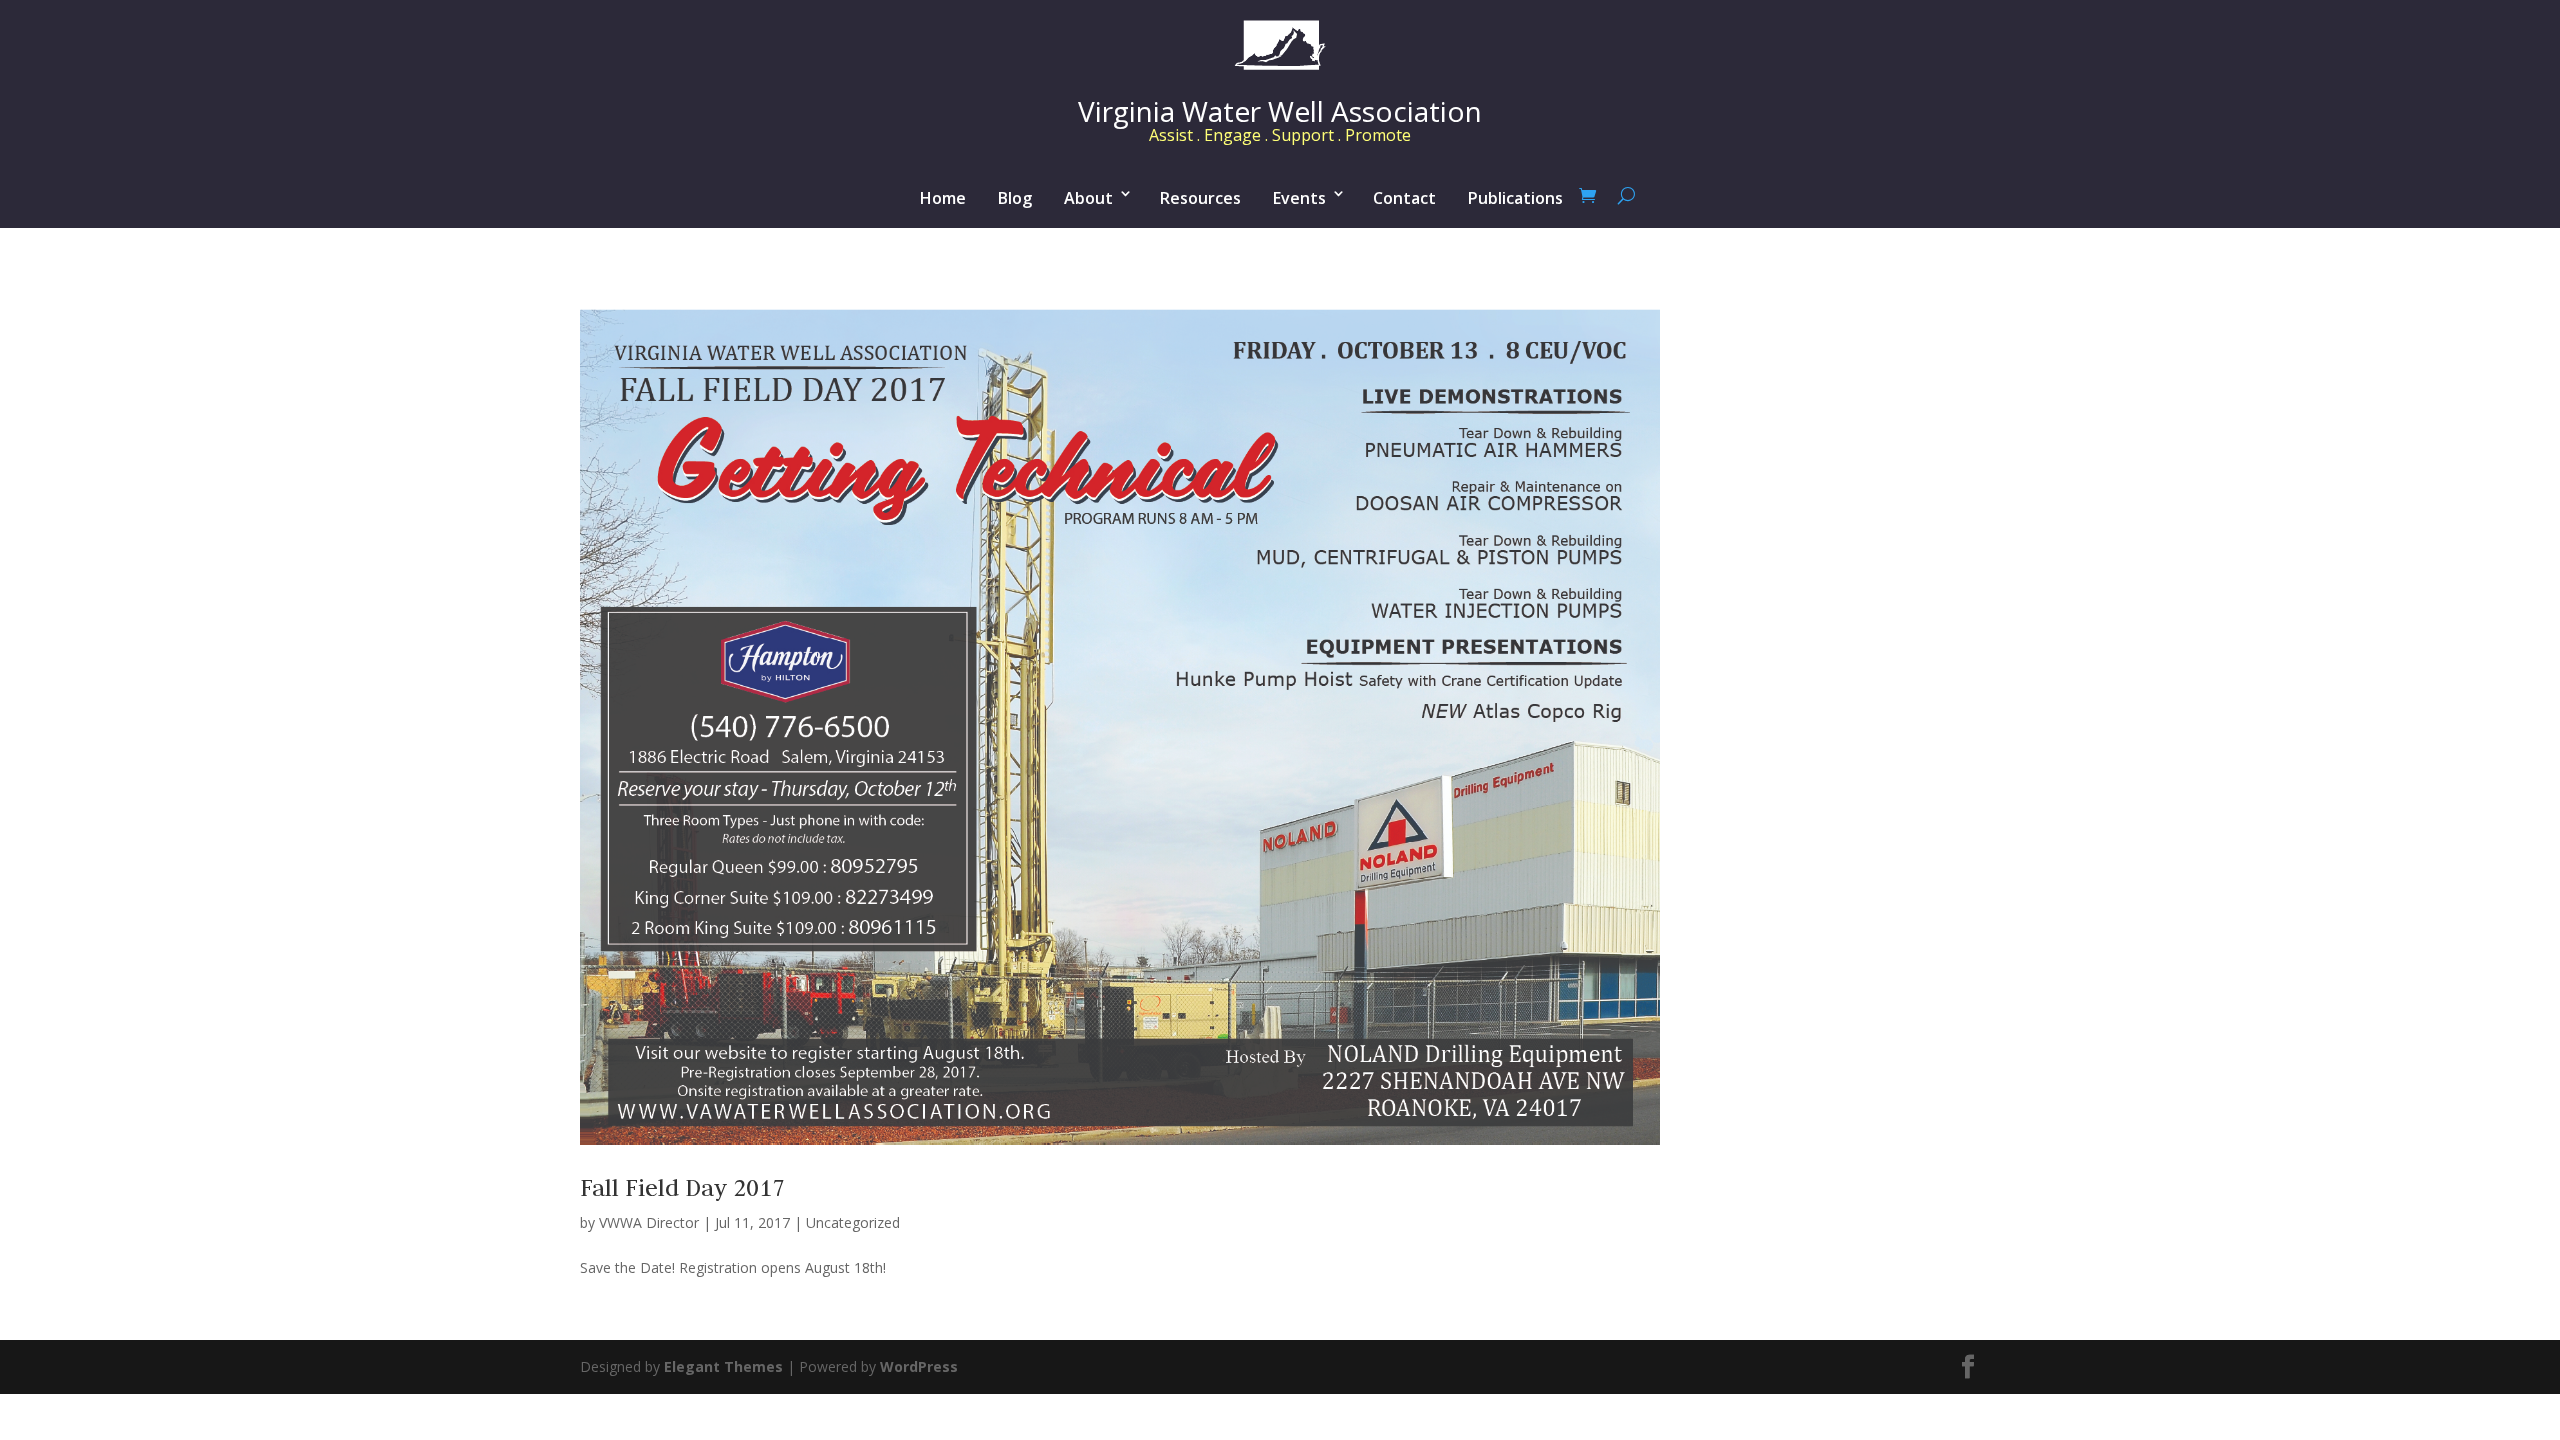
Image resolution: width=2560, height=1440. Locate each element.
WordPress (919, 1366)
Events (1299, 198)
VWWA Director (649, 1222)
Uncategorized (853, 1222)
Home (943, 198)
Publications (1515, 198)
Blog (1015, 198)
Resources (1200, 198)
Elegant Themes (723, 1366)
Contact (1404, 198)
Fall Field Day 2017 (682, 1187)
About (1088, 198)
